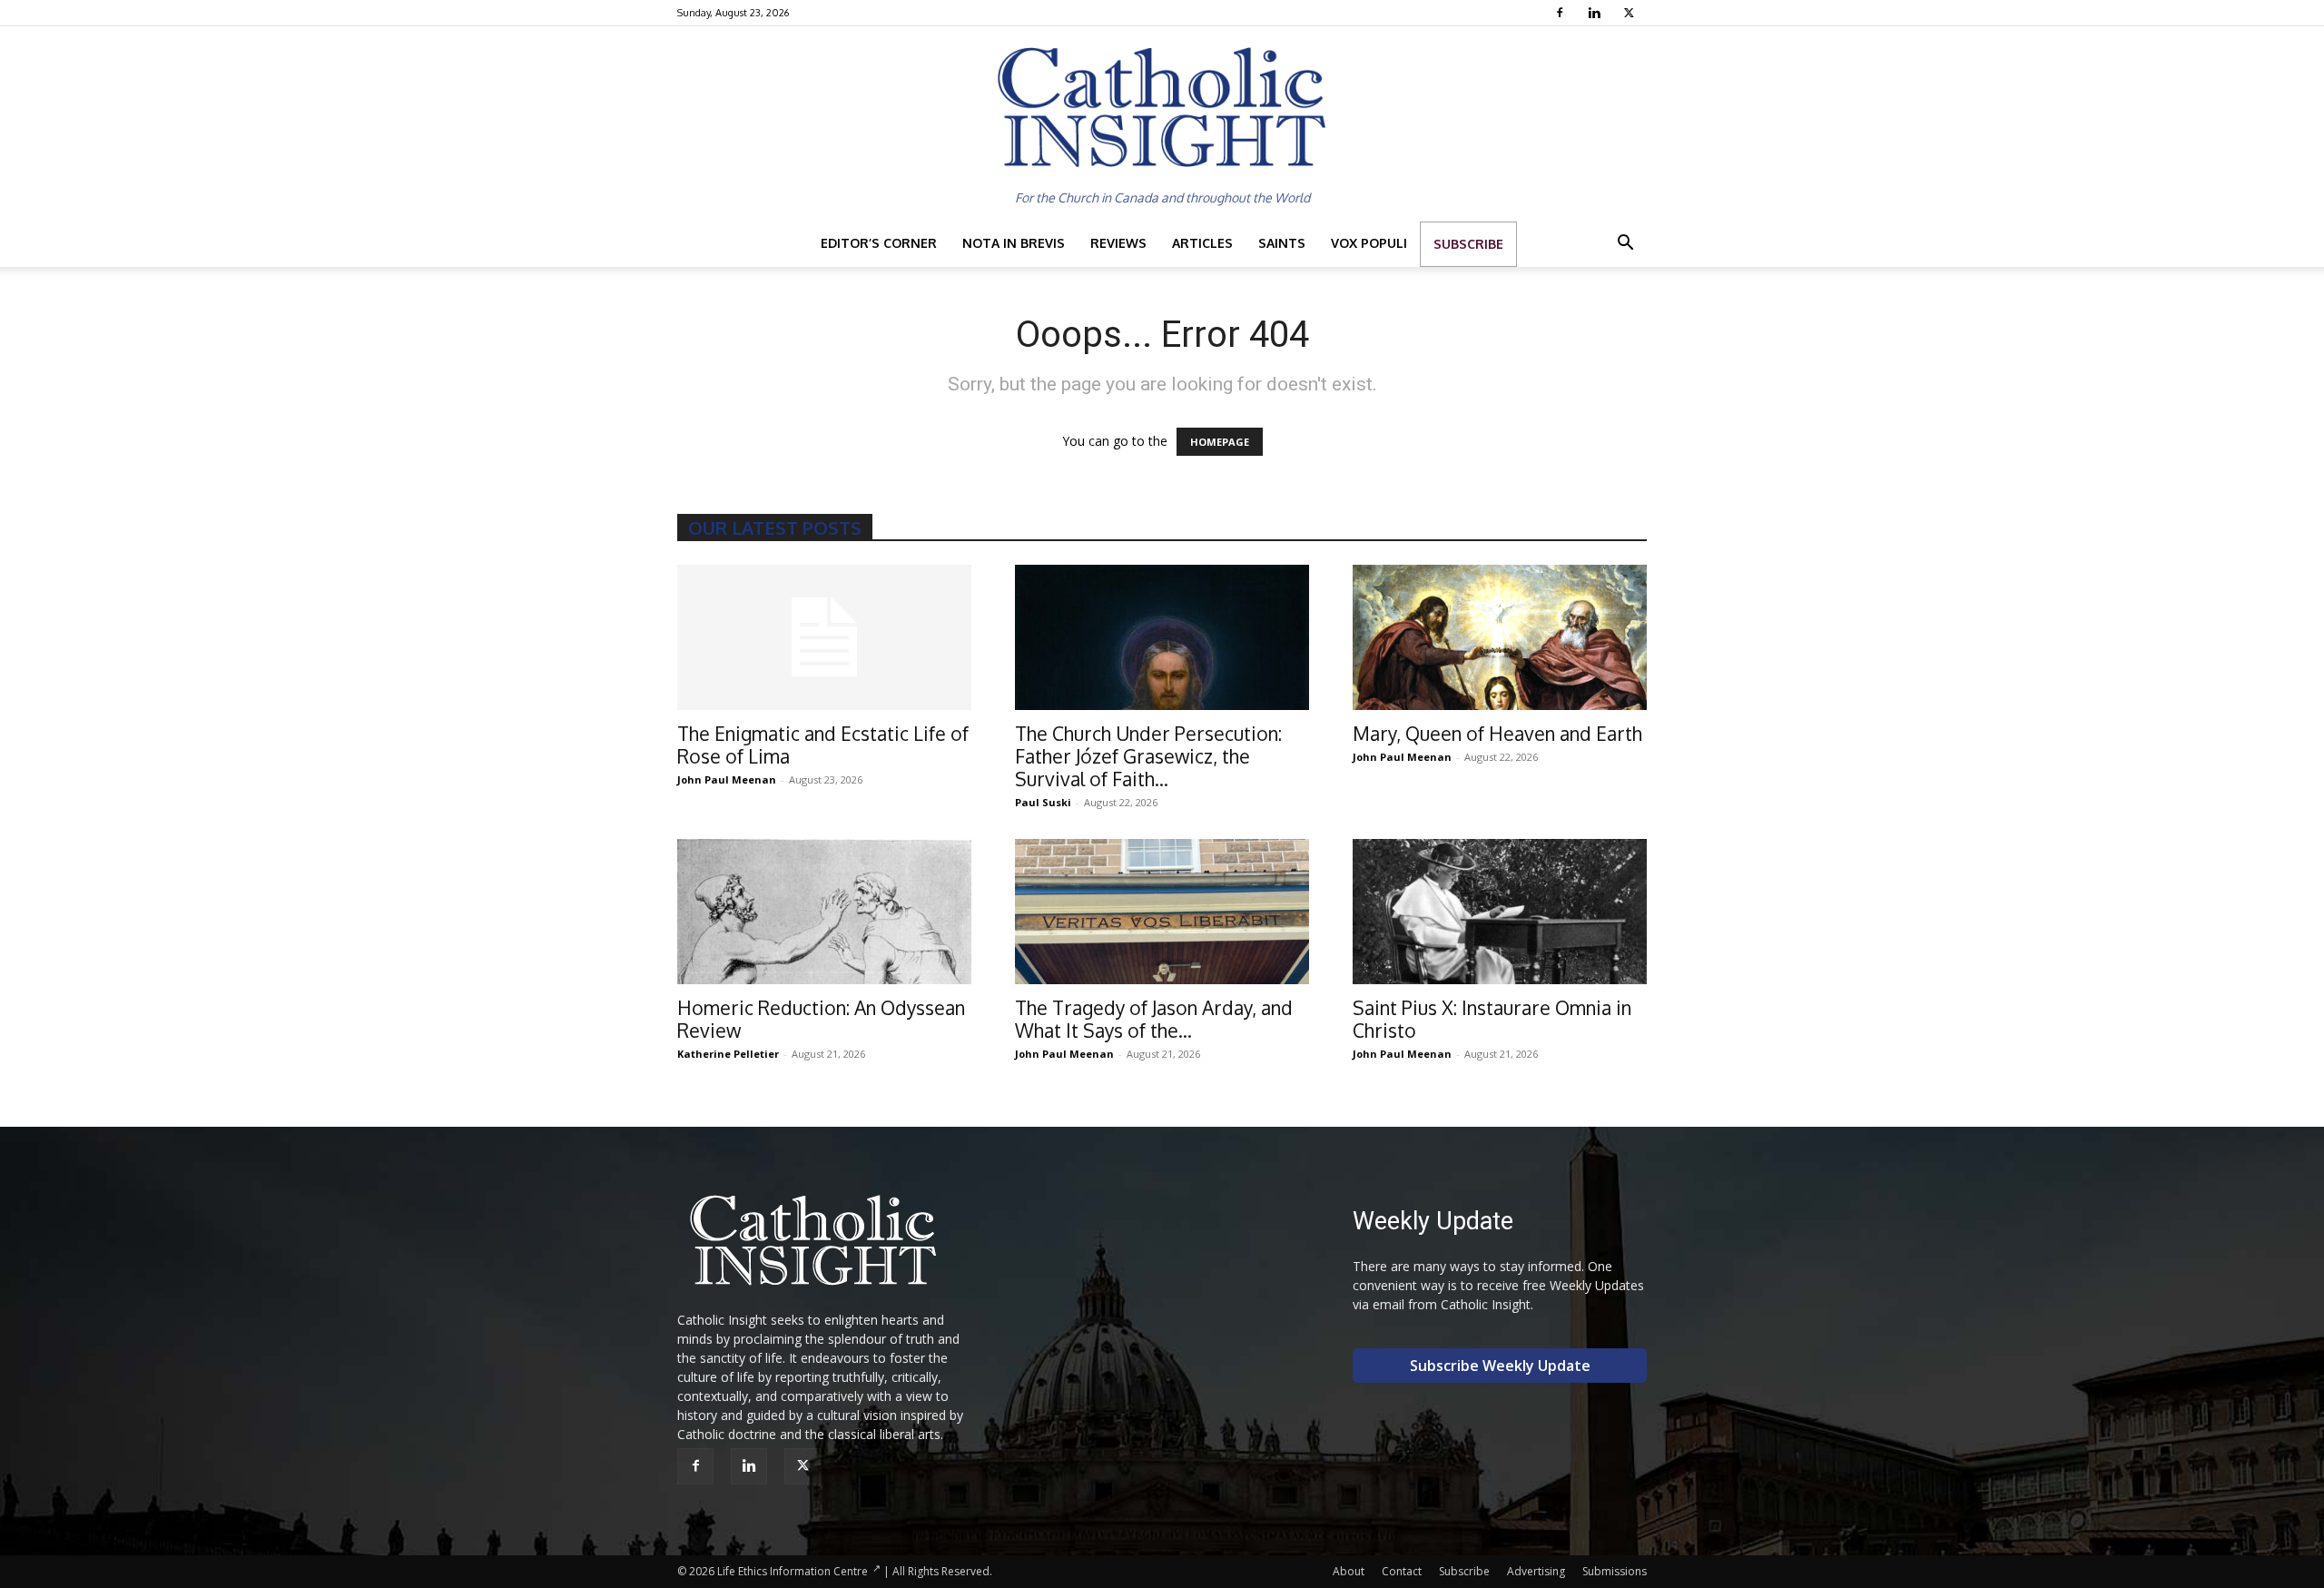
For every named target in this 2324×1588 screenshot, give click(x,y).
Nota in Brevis (1014, 243)
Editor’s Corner (879, 243)
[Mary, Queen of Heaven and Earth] (1500, 637)
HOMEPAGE (1220, 442)
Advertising (1536, 1571)
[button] (1625, 245)
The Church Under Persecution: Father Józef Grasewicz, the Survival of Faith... (1148, 756)
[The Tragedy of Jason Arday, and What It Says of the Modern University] (1162, 912)
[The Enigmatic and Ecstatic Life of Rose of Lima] (824, 637)
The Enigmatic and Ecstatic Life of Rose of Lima (823, 745)
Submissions (1615, 1571)
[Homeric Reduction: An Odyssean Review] (824, 912)
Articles (1202, 243)
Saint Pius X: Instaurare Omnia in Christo (1492, 1019)
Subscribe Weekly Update (1500, 1366)
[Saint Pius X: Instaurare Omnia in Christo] (1500, 912)
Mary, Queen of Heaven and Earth (1497, 733)
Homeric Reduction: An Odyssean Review (821, 1019)
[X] (1631, 13)
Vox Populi (1369, 243)
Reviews (1118, 243)
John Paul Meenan (727, 779)
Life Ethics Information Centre (793, 1571)
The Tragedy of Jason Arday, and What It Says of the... (1154, 1019)
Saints (1282, 243)
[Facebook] (1562, 13)
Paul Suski (1043, 802)
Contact (1402, 1571)
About (1349, 1571)
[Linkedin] (1596, 13)
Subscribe (1468, 244)
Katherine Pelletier (728, 1054)
